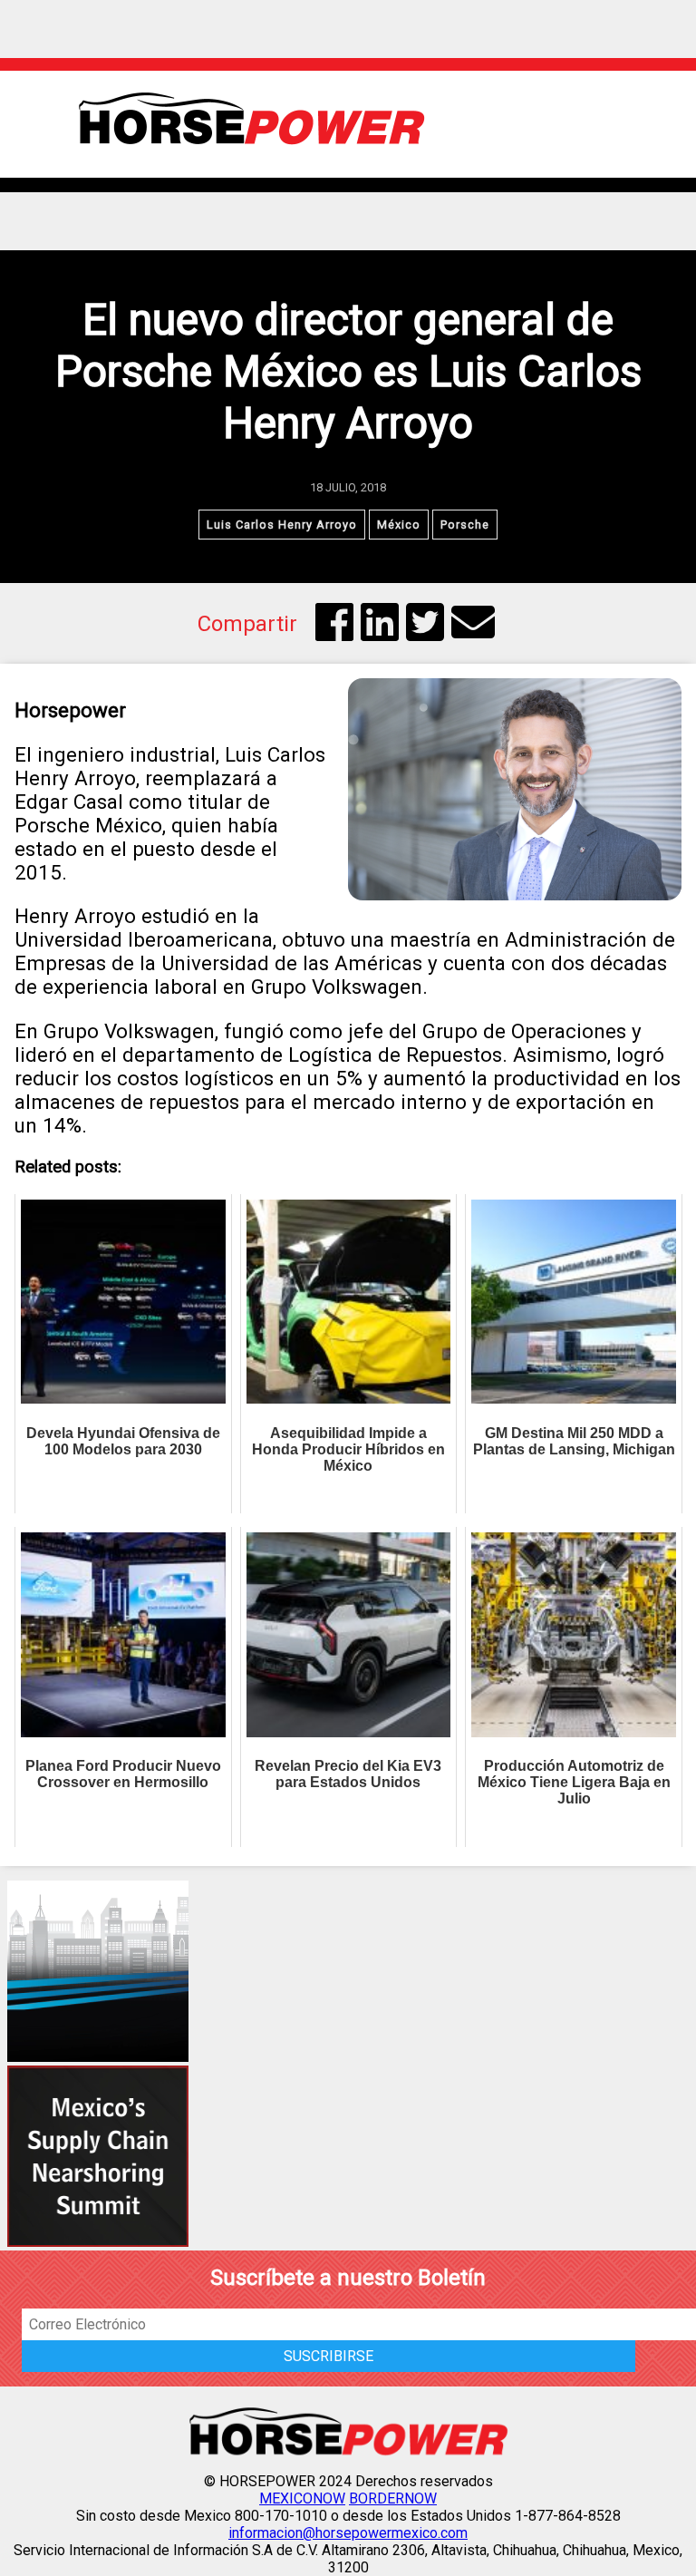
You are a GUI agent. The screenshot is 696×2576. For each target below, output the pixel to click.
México (399, 525)
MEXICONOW (302, 2498)
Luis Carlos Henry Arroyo (282, 525)
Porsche (465, 525)
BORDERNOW (393, 2498)
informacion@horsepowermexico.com (348, 2533)
